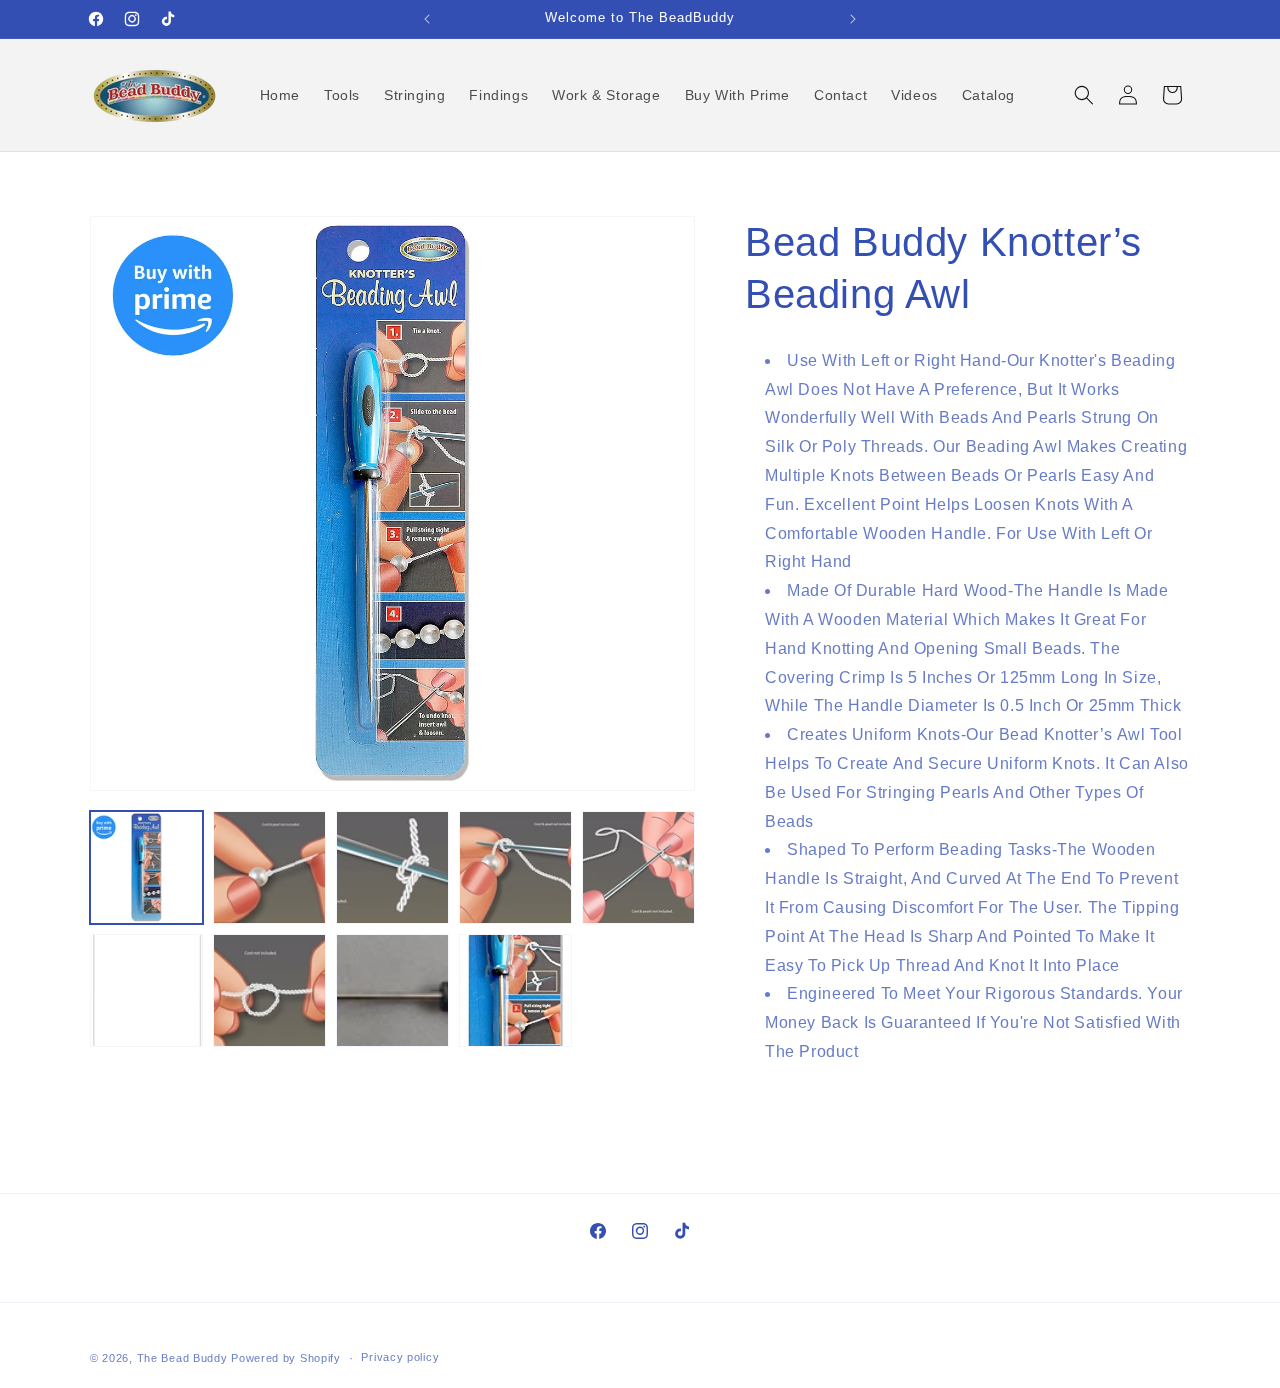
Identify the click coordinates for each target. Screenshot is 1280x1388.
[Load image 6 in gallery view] (146, 990)
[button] (1084, 95)
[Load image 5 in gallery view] (638, 867)
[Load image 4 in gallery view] (515, 867)
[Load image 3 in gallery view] (392, 867)
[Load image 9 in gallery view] (515, 990)
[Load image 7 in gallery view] (269, 990)
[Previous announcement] (427, 19)
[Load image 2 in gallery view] (269, 867)
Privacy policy (400, 1357)
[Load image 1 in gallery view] (146, 867)
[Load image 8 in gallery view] (392, 990)
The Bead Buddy (182, 1358)
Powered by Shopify (286, 1358)
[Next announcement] (853, 19)
